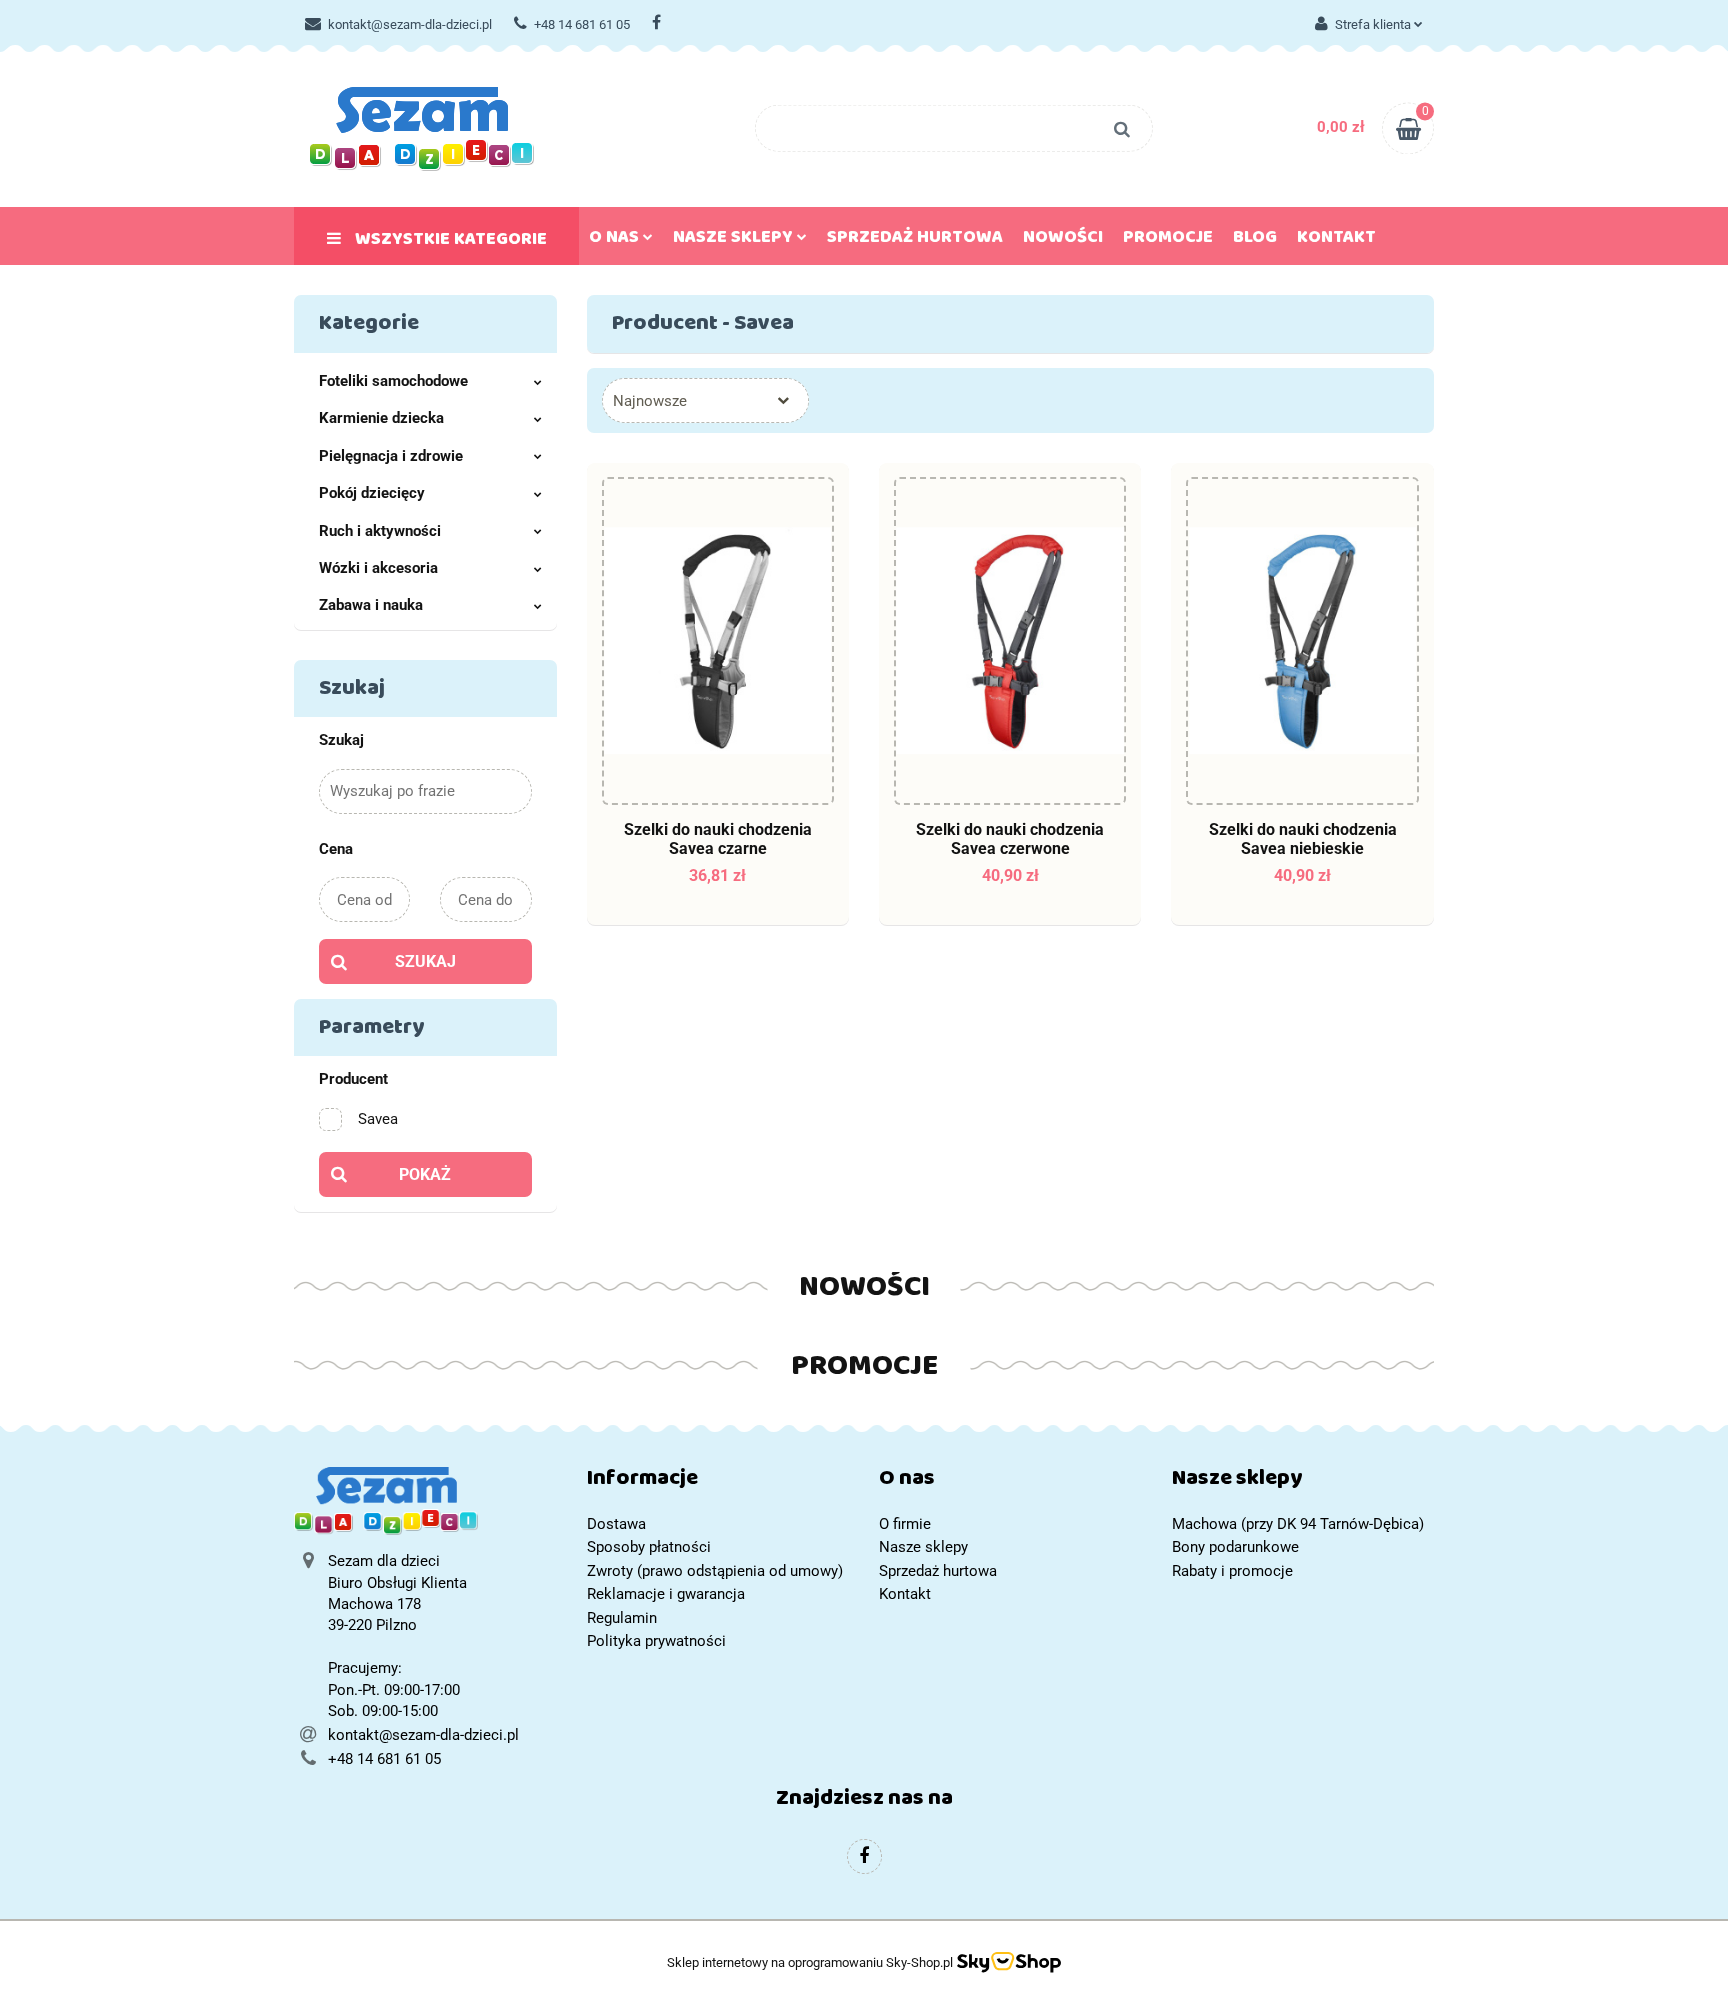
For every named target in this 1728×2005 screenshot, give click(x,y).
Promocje (1168, 241)
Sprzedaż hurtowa (915, 241)
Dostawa (616, 1524)
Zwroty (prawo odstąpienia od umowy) (715, 1571)
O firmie (905, 1524)
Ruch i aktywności (380, 531)
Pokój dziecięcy (372, 493)
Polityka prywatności (656, 1641)
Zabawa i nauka (371, 605)
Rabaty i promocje (1232, 1571)
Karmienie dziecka (381, 418)
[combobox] (705, 400)
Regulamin (622, 1618)
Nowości (1063, 241)
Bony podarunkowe (1235, 1547)
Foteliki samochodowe (393, 381)
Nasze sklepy (735, 241)
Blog (1255, 241)
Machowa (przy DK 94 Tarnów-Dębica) (1298, 1524)
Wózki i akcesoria (378, 568)
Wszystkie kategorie (449, 243)
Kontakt (1336, 241)
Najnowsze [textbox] (650, 401)
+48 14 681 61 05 (582, 24)
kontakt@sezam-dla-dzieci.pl (410, 24)
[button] (718, 1482)
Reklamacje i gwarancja (666, 1594)
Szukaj (425, 961)
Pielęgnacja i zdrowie (391, 456)
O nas (616, 241)
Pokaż (425, 1174)
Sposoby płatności (649, 1547)
